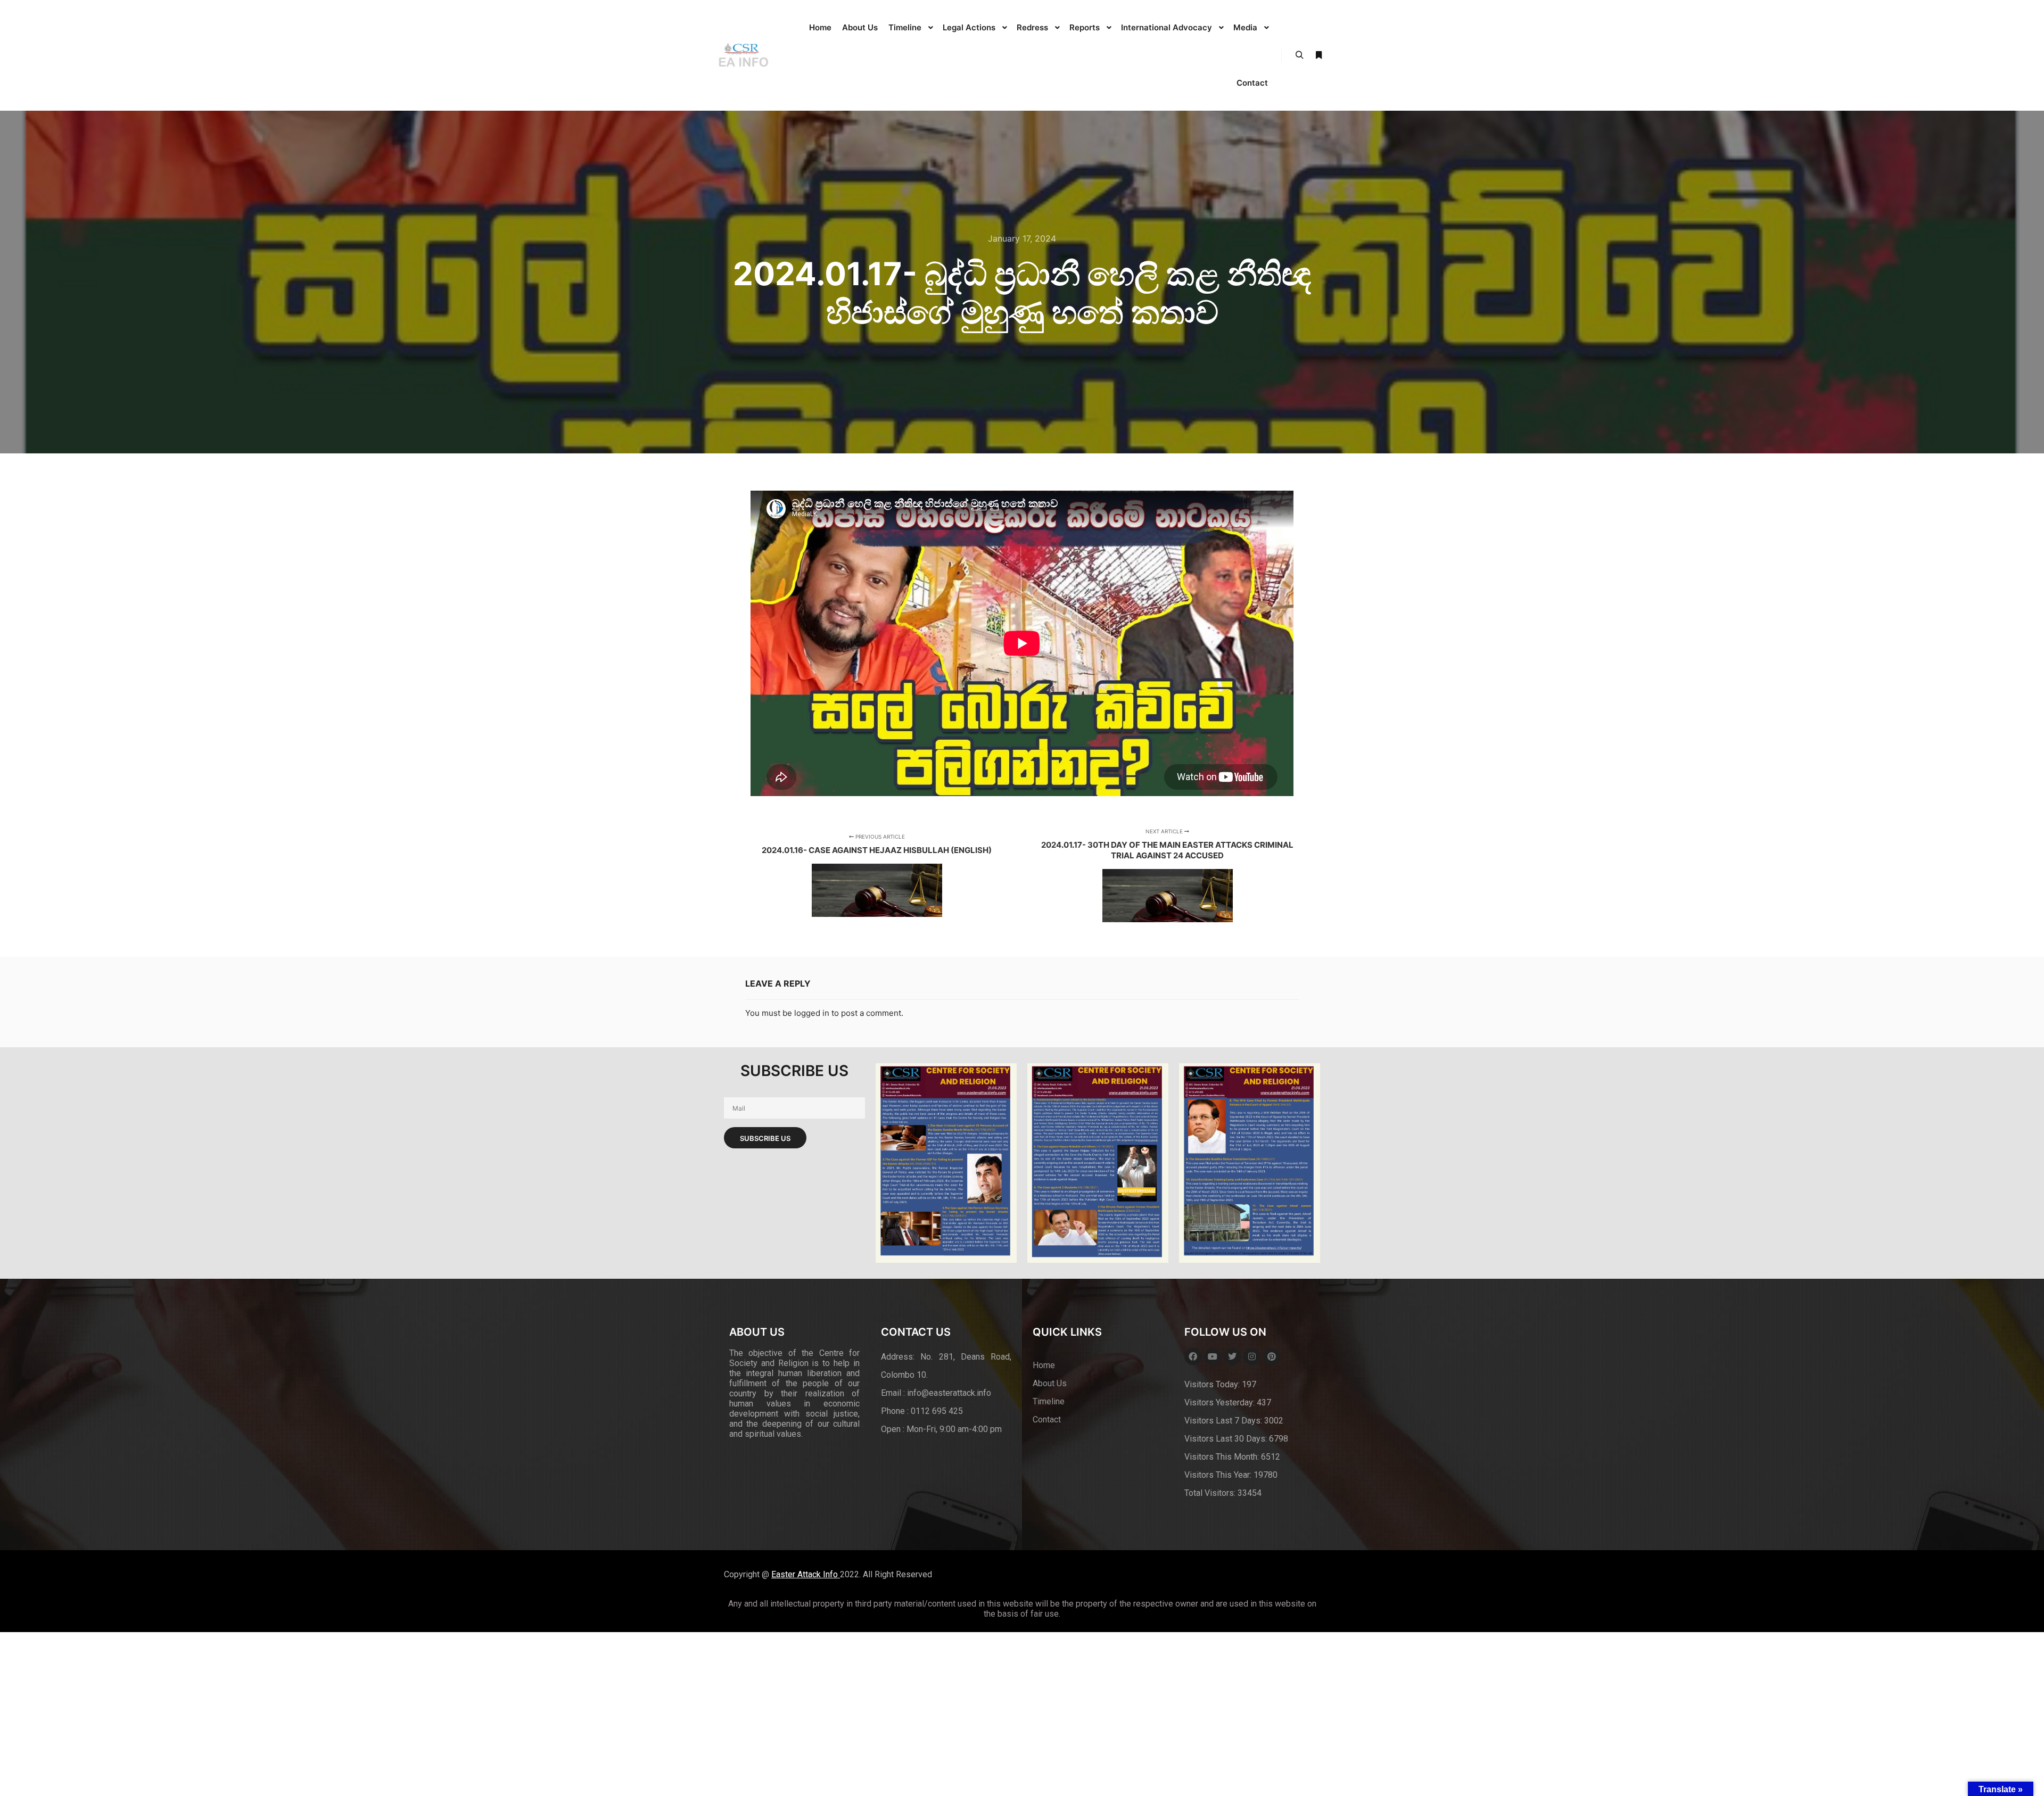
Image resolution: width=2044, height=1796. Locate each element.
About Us (1050, 1383)
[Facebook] (1193, 1356)
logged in (812, 1013)
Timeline (1049, 1401)
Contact (1047, 1420)
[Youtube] (1213, 1356)
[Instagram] (1252, 1356)
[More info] (1318, 55)
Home (1044, 1365)
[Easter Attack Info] (743, 55)
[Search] (1299, 55)
